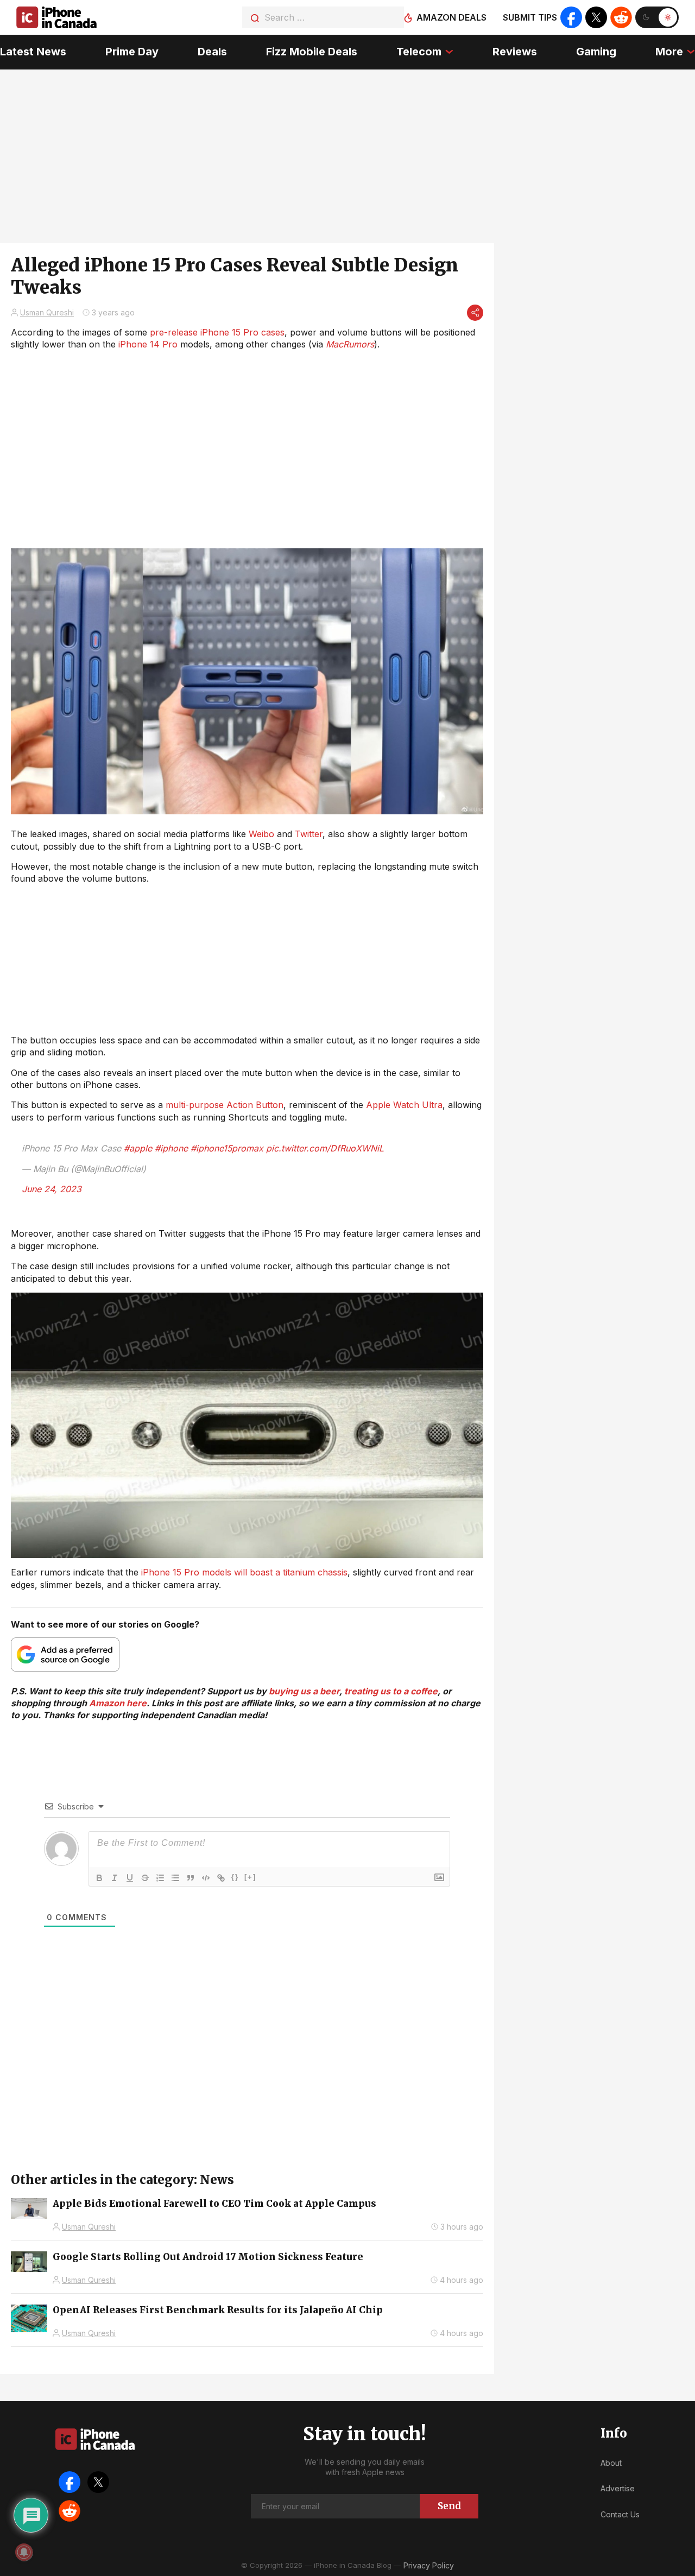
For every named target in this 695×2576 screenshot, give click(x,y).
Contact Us (620, 2514)
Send (449, 2506)
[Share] (475, 313)
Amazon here (118, 1703)
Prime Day (132, 52)
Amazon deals (451, 17)
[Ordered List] (160, 1878)
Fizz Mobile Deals (312, 52)
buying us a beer (304, 1691)
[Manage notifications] (24, 2552)
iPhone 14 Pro (148, 344)
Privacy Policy (429, 2565)
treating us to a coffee (391, 1691)
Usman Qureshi (47, 312)
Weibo (261, 834)
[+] (250, 1877)
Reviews (515, 52)
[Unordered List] (175, 1878)
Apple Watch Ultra (404, 1105)
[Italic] (115, 1878)
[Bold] (99, 1878)
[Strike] (145, 1878)
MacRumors (350, 344)
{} (235, 1877)
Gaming (596, 52)
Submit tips (530, 17)
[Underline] (130, 1878)
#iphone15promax (227, 1148)
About (611, 2463)
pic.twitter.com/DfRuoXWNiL (325, 1148)
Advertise (618, 2488)
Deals (212, 52)
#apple (138, 1148)
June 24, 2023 (52, 1189)
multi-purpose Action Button (225, 1105)
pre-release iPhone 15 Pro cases (217, 332)
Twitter (309, 834)
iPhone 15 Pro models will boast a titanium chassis (244, 1572)
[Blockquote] (191, 1878)
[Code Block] (206, 1878)
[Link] (221, 1878)
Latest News (33, 52)
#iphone (171, 1148)
